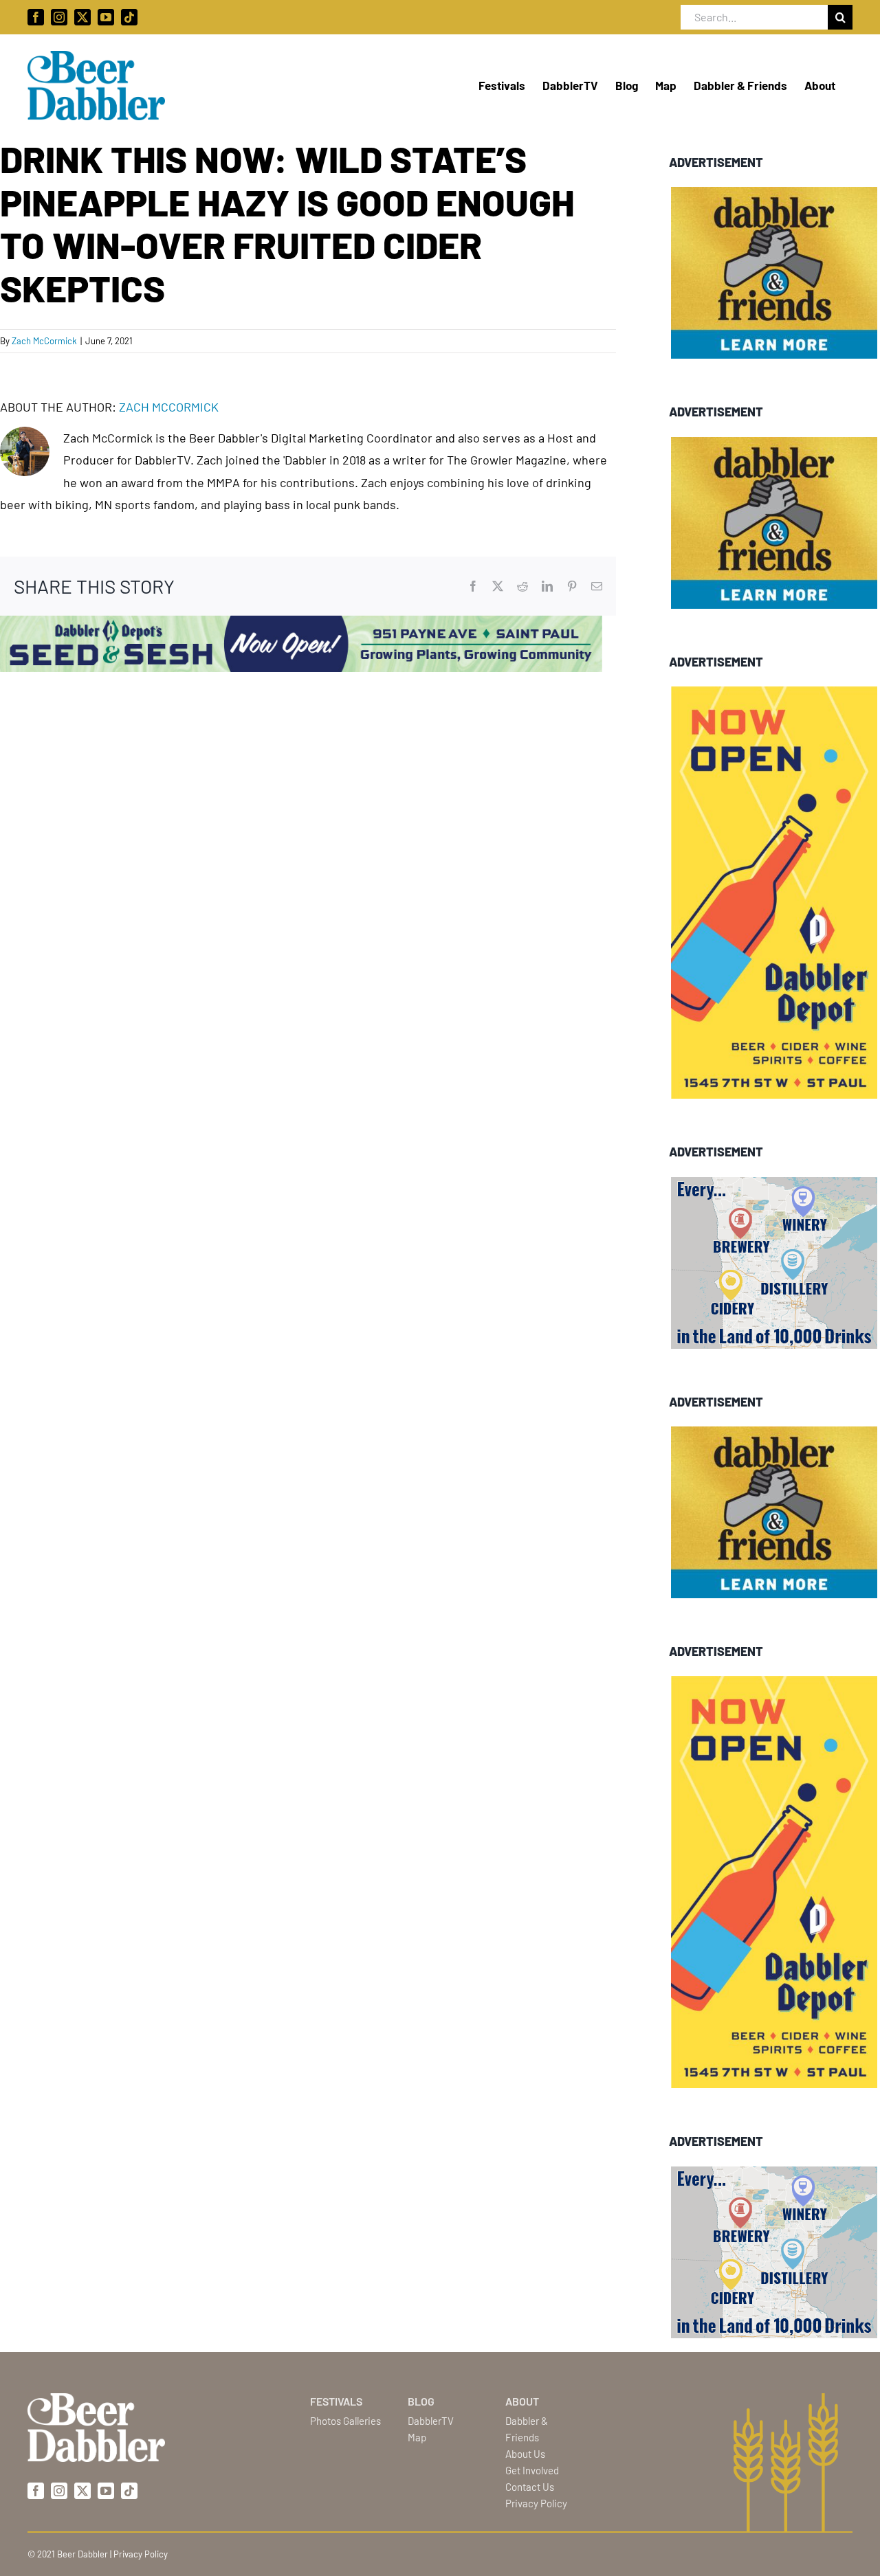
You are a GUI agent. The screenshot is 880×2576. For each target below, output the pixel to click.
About (522, 2401)
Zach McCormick (44, 341)
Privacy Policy (536, 2503)
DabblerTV (431, 2421)
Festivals (336, 2401)
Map (417, 2437)
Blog (421, 2401)
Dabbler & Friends (527, 2429)
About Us (525, 2454)
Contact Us (530, 2487)
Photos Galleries (345, 2421)
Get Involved (532, 2470)
